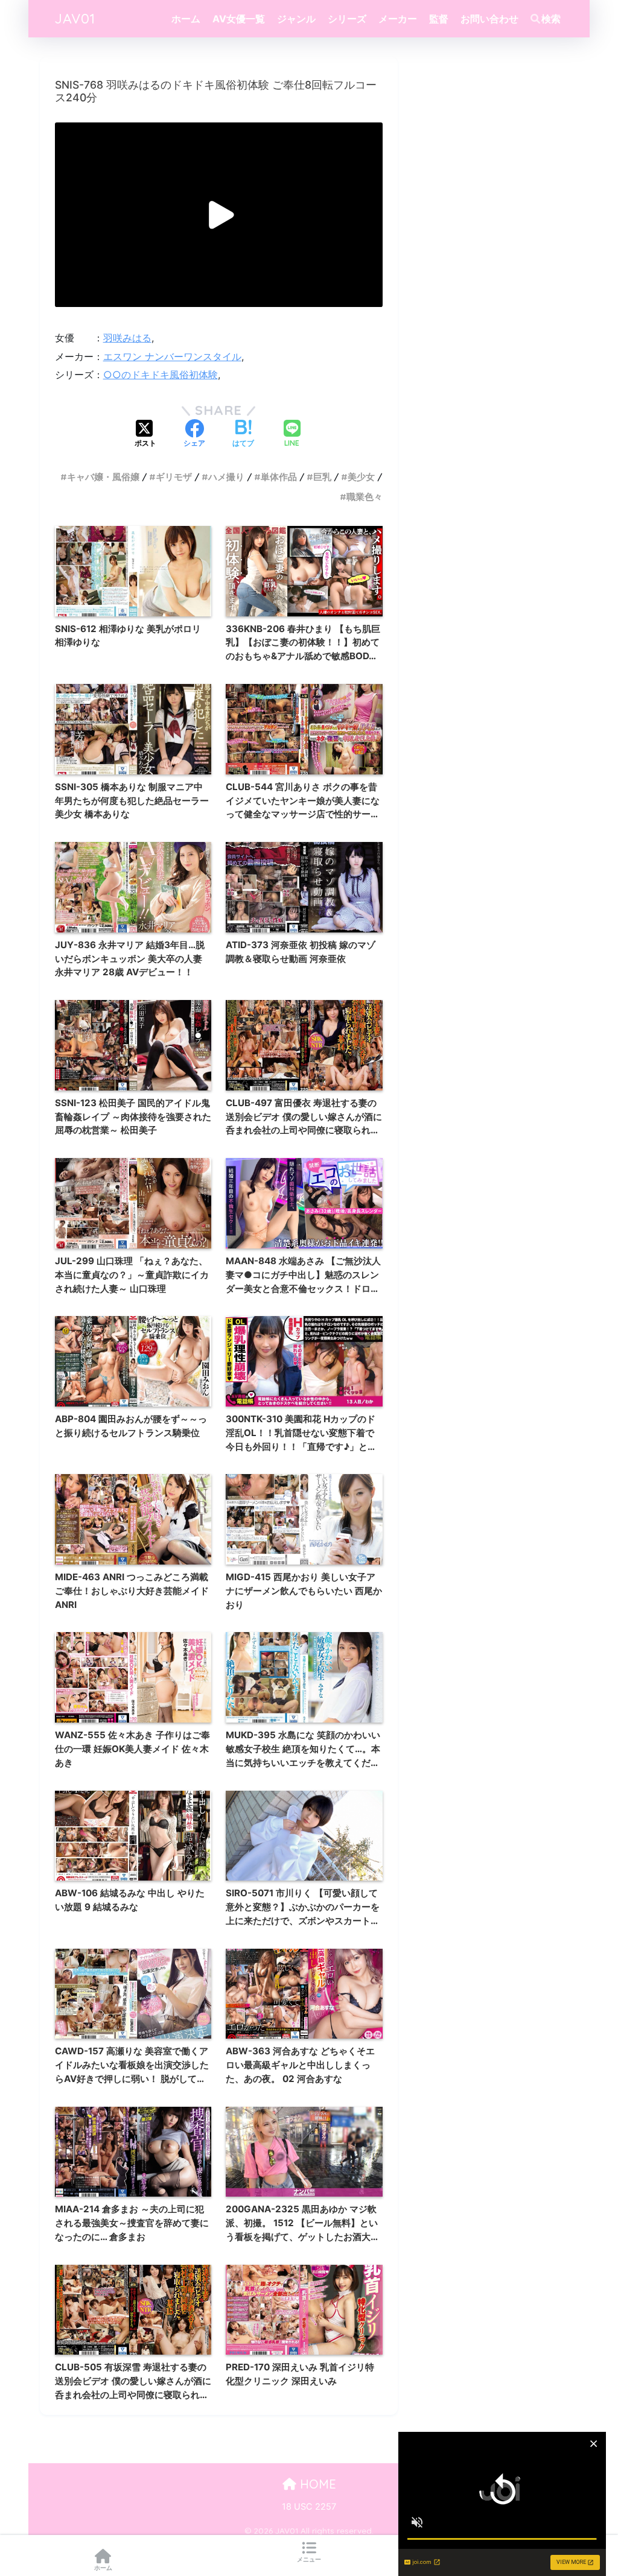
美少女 (361, 477)
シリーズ (347, 19)
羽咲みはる (127, 338)
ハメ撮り (226, 477)
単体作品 (279, 477)
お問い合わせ (489, 19)
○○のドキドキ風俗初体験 (161, 375)
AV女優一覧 (239, 19)
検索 (551, 19)
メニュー (309, 2559)
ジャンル (296, 19)
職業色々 (365, 497)
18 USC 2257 (309, 2507)
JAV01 (75, 18)
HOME (316, 2484)
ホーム (186, 19)
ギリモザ (174, 477)
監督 (439, 19)
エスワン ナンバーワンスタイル (172, 356)
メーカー (398, 19)
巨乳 (322, 477)
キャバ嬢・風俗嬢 (103, 477)
